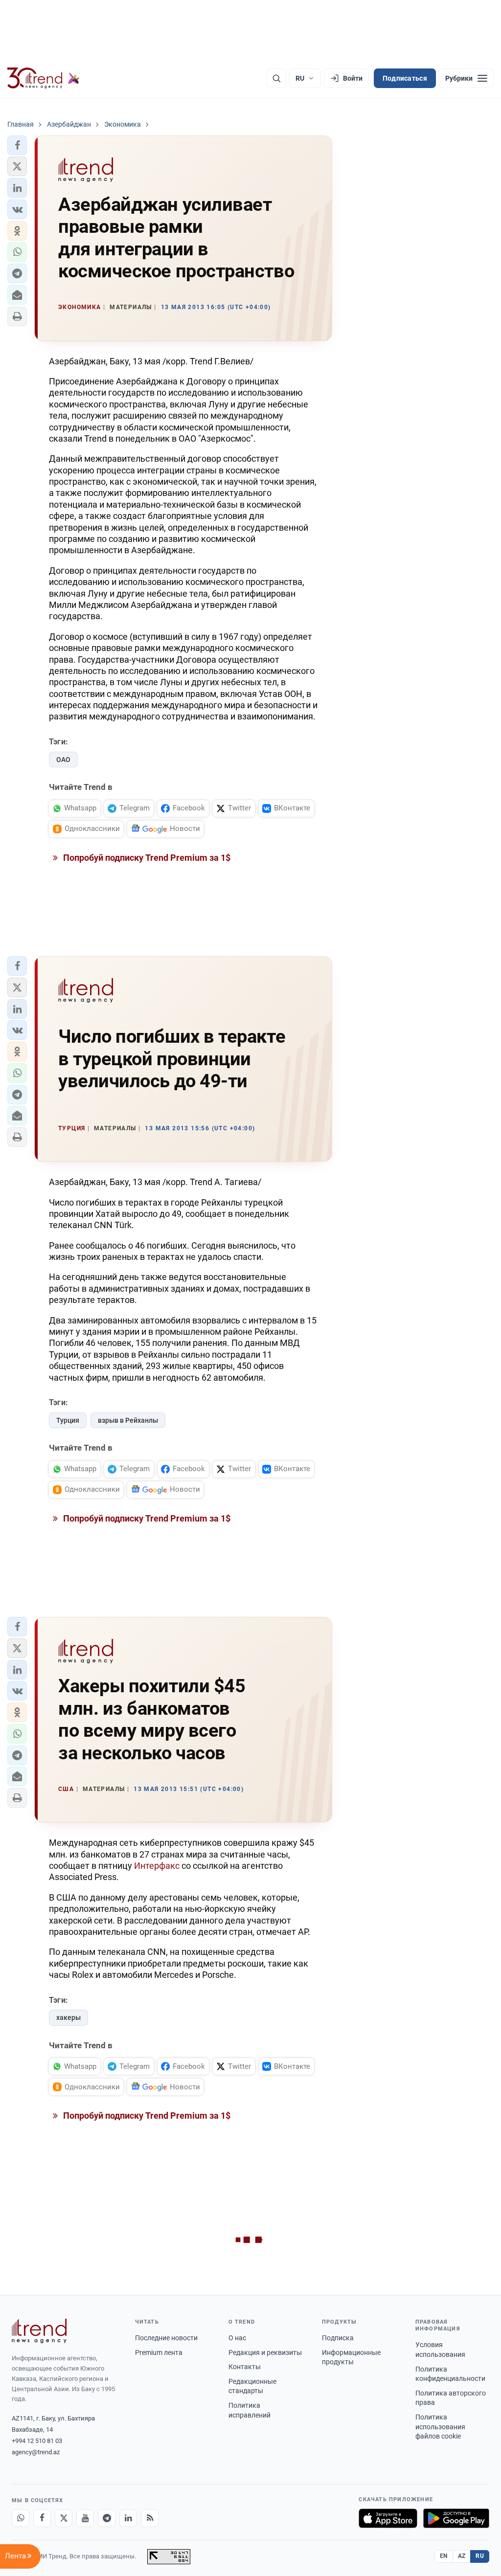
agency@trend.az (36, 2452)
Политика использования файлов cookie (440, 2427)
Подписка (338, 2338)
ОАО (63, 760)
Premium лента (159, 2352)
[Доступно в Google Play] (456, 2518)
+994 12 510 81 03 (37, 2441)
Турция (68, 1420)
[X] (64, 2518)
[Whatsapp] (21, 2518)
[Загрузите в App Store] (388, 2518)
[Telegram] (107, 2518)
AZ (462, 2556)
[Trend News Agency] (39, 2331)
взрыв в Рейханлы (128, 1420)
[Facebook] (42, 2518)
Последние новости (166, 2338)
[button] (17, 145)
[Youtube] (85, 2518)
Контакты (245, 2367)
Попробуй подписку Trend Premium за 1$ (146, 858)
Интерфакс (157, 1866)
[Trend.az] (44, 78)
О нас (237, 2338)
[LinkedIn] (128, 2518)
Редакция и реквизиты (265, 2352)
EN (444, 2556)
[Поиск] (276, 78)
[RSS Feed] (150, 2518)
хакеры (68, 2017)
